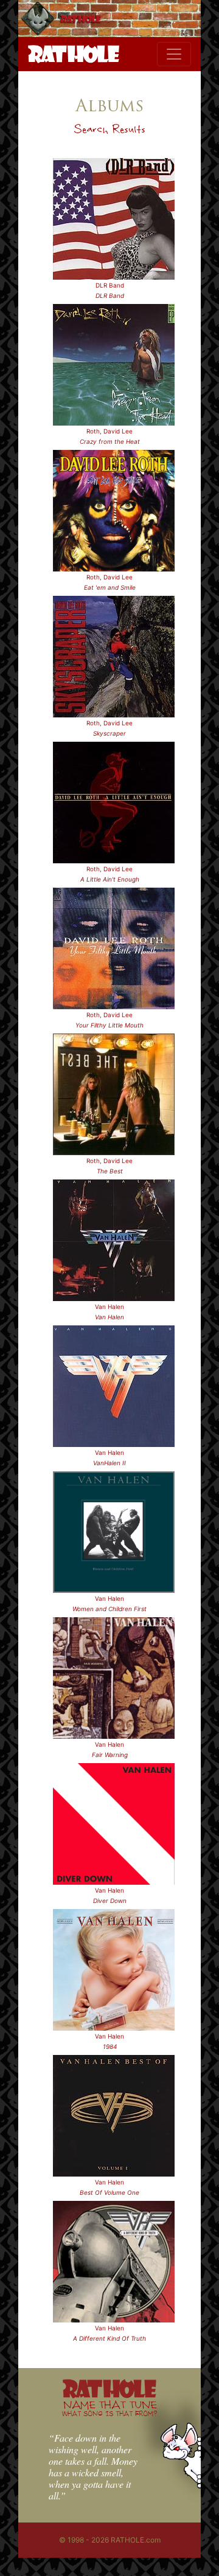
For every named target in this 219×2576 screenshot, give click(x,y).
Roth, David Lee (109, 431)
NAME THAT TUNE (109, 2408)
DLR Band (110, 285)
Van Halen (109, 1307)
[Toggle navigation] (174, 54)
